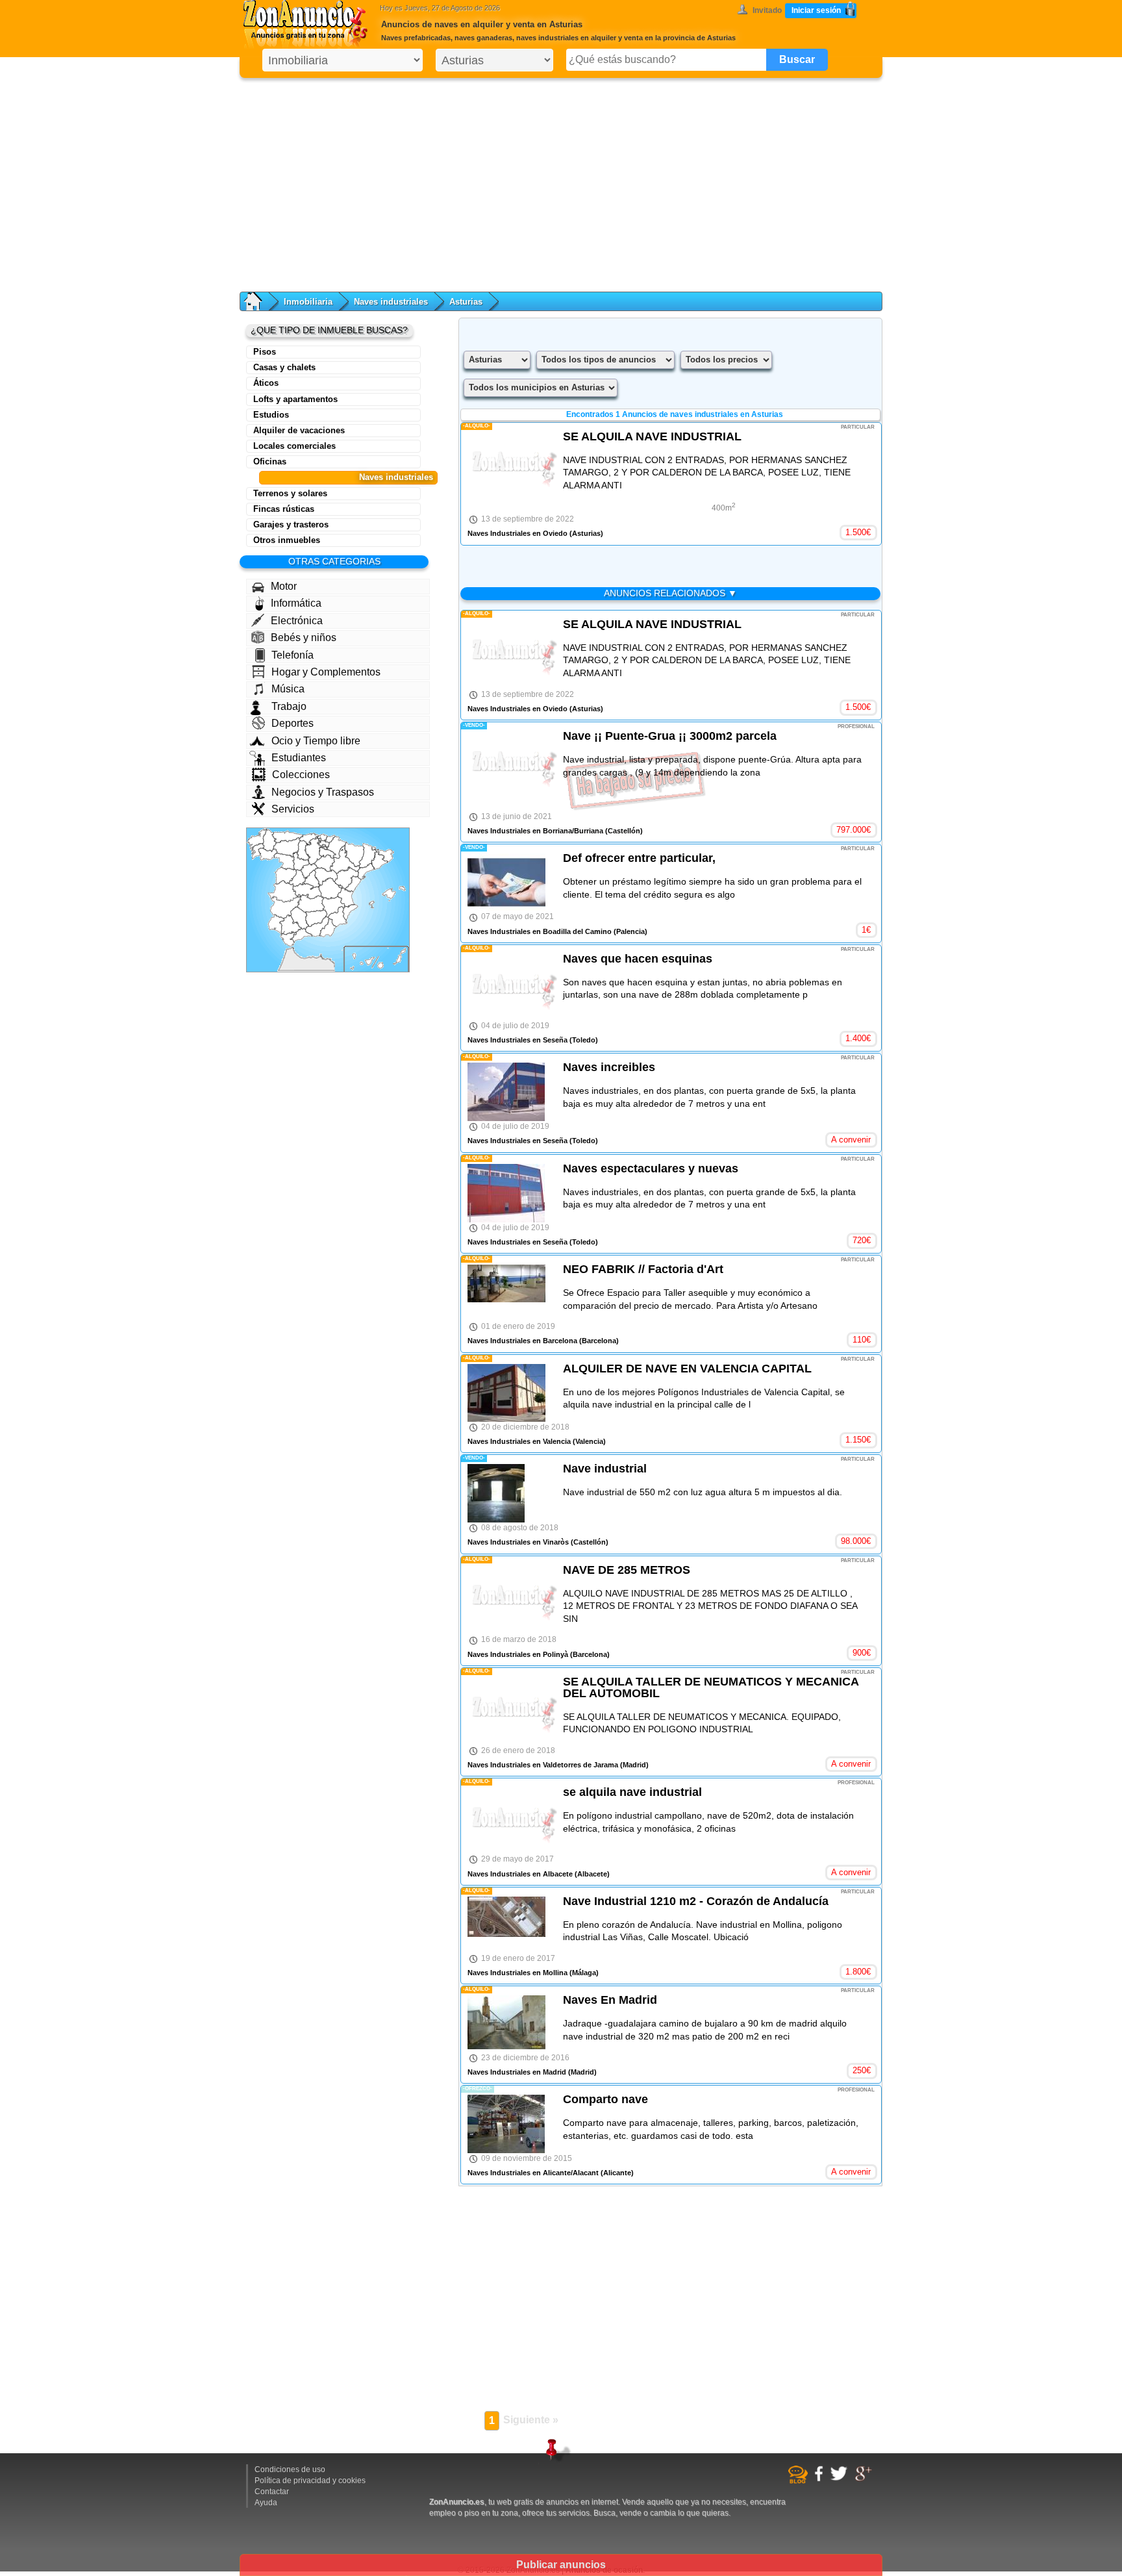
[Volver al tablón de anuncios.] (259, 301)
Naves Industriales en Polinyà (518, 1654)
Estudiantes (299, 758)
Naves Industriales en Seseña (517, 1040)
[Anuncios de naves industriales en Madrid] (311, 880)
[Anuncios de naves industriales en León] (287, 847)
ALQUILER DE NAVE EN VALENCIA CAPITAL (687, 1369)
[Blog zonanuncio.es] (800, 2481)
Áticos (266, 383)
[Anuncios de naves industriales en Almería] (328, 928)
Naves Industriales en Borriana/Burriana (535, 831)
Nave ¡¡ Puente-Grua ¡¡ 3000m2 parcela (670, 736)
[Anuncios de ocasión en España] (308, 26)
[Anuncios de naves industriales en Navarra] (337, 847)
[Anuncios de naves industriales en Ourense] (268, 854)
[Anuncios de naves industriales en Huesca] (355, 854)
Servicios (293, 809)
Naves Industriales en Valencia (519, 1441)
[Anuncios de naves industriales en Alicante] (350, 912)
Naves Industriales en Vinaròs (518, 1542)
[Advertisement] (561, 182)
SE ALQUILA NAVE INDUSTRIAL (652, 436)
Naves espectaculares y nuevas (651, 1168)
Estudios (271, 415)
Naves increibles (609, 1067)
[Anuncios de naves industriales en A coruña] (257, 839)
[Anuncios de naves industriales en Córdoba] (299, 919)
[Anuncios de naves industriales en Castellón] (353, 884)
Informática (296, 603)
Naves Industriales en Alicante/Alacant (533, 2173)
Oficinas (270, 461)
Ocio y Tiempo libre (316, 741)
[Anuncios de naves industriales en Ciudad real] (311, 903)
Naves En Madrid (610, 2000)
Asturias (466, 302)
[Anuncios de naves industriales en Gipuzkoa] (330, 840)
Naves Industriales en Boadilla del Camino (540, 931)
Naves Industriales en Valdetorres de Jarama (543, 1765)
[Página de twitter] (841, 2479)
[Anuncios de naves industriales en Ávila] (298, 878)
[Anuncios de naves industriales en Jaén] (316, 919)
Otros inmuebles (287, 540)
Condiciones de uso (290, 2469)
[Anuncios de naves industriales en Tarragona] (366, 871)
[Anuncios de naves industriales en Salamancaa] (286, 876)
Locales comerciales (294, 446)
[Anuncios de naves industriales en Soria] (324, 863)
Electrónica (297, 621)
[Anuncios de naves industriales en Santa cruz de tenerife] (363, 962)
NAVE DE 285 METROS (627, 1570)
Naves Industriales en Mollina (517, 1973)
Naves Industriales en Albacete (520, 1874)
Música (288, 689)
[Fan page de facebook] (820, 2479)
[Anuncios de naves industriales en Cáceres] (285, 891)
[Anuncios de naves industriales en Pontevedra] (257, 852)
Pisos (265, 352)
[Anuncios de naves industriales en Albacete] (333, 907)
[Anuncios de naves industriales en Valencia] (346, 896)
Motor (284, 586)
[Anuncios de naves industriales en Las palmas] (392, 958)
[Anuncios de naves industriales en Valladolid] (301, 861)
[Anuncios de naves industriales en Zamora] (284, 862)
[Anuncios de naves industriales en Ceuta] (292, 948)
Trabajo (289, 706)
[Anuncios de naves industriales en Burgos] (314, 851)
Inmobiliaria (308, 302)
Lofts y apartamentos (295, 399)
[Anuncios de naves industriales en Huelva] (277, 925)
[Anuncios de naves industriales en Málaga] (301, 935)
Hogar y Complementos (326, 672)
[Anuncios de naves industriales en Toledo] (307, 891)
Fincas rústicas (284, 509)
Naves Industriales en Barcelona (522, 1341)
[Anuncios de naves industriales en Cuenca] (330, 888)
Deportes (293, 723)
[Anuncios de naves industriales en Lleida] (368, 856)
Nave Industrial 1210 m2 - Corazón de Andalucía (696, 1901)
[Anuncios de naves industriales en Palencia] (304, 850)
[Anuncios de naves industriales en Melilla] (321, 955)
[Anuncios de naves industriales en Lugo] (269, 841)
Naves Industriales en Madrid (517, 2072)
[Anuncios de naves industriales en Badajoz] (286, 907)
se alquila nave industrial (632, 1792)
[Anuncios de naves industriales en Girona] (384, 855)
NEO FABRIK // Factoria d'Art (643, 1269)
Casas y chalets (284, 367)
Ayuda (266, 2503)
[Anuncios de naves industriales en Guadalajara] (326, 877)
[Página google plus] (865, 2479)
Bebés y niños (304, 638)
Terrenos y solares (290, 493)
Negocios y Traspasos (323, 792)
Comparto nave (605, 2099)
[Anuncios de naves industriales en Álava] (323, 843)
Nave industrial (605, 1469)
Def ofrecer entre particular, (639, 858)
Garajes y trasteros (291, 524)
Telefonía (293, 655)
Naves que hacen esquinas (638, 959)
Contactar (272, 2492)
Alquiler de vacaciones (299, 430)
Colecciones (301, 775)
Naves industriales (391, 302)
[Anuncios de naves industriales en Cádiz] (289, 939)
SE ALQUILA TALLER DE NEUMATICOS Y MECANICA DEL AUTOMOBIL (711, 1687)
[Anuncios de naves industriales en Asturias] (287, 837)
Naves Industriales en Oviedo (517, 533)
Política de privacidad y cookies (310, 2481)
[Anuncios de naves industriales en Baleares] (387, 897)
